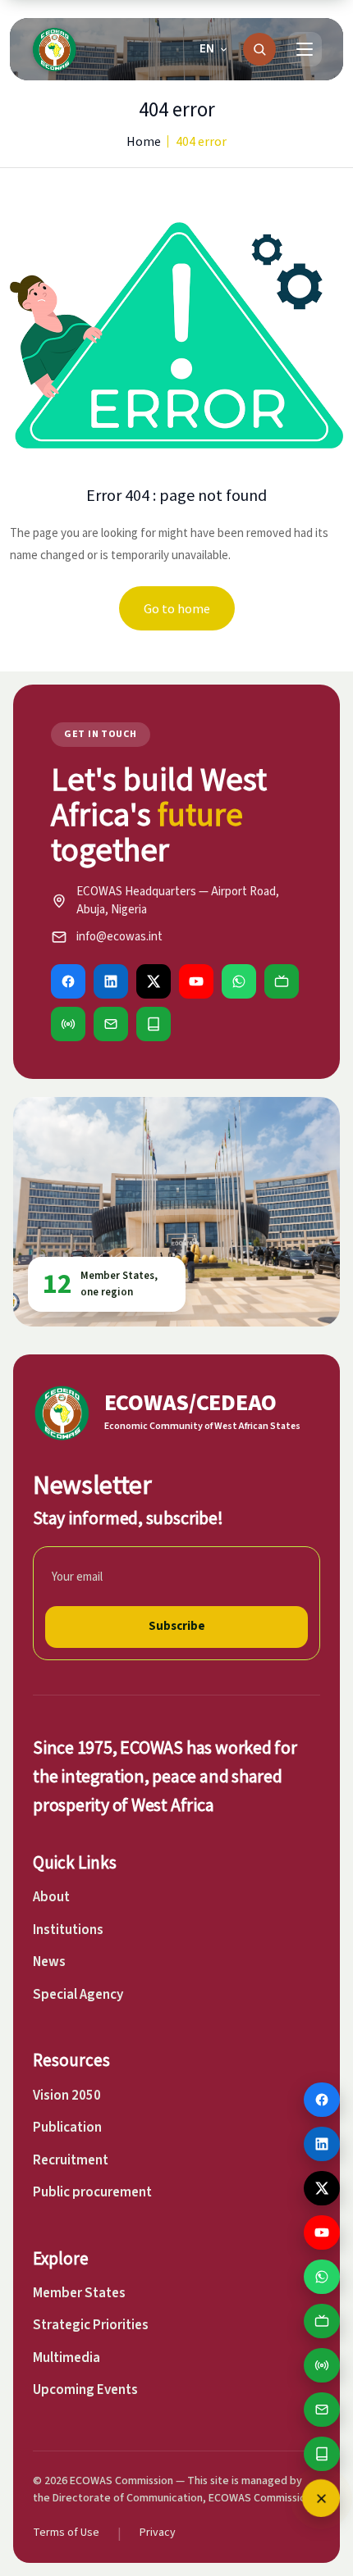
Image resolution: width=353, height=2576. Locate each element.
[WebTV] (282, 981)
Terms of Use (66, 2533)
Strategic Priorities (91, 2325)
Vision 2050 (67, 2096)
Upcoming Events (85, 2390)
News (49, 1962)
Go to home (177, 608)
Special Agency (78, 1995)
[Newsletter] (111, 1024)
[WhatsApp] (239, 981)
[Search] (259, 49)
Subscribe (177, 1626)
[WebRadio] (68, 1024)
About (51, 1897)
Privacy (158, 2533)
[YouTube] (196, 981)
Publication (67, 2128)
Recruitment (71, 2160)
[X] (154, 981)
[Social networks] (321, 2498)
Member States (79, 2293)
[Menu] (305, 49)
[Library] (154, 1024)
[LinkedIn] (111, 981)
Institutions (68, 1930)
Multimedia (66, 2358)
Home (144, 141)
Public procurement (92, 2192)
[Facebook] (68, 981)
